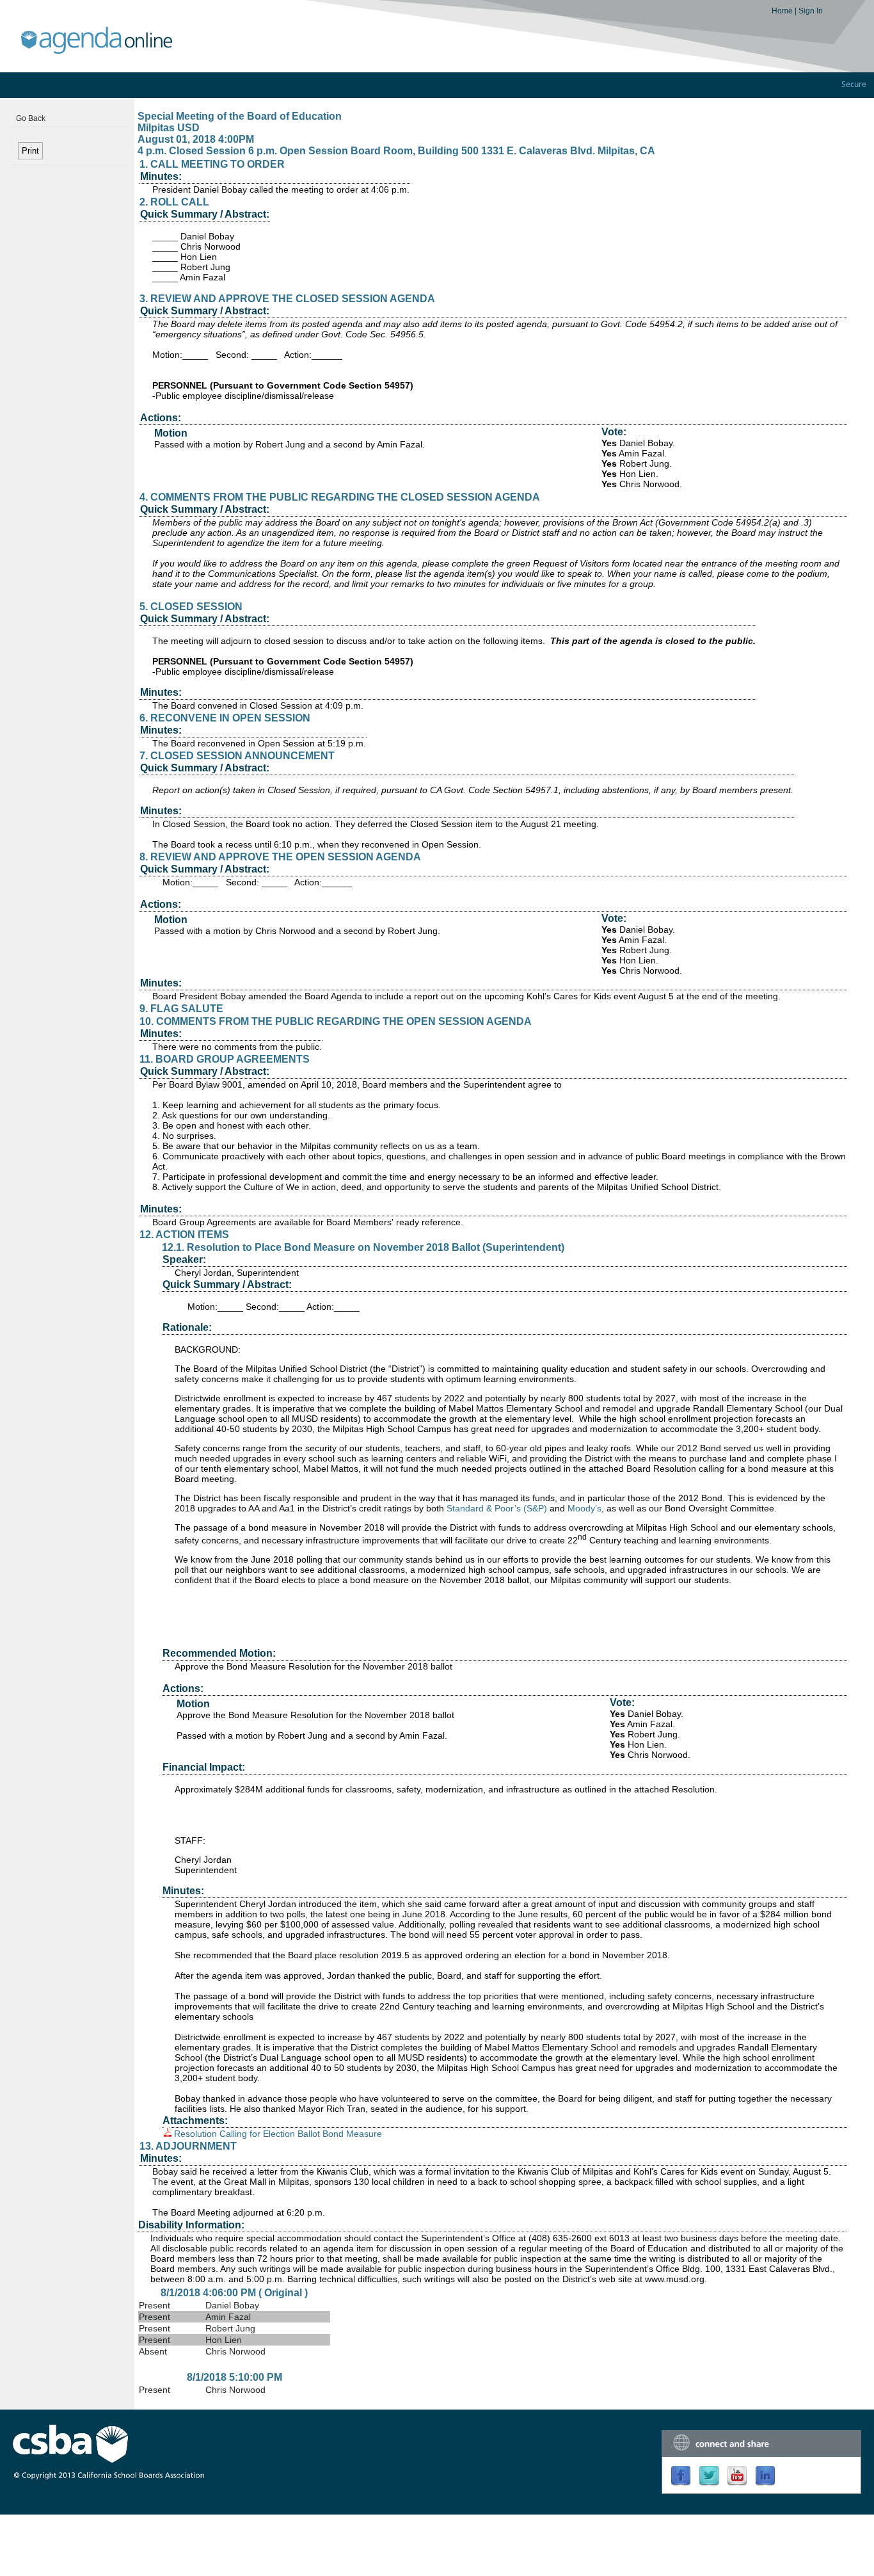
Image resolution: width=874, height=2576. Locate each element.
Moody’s (584, 1508)
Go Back (31, 118)
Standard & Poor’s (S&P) (497, 1508)
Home (783, 11)
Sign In (811, 11)
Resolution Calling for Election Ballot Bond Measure (278, 2134)
